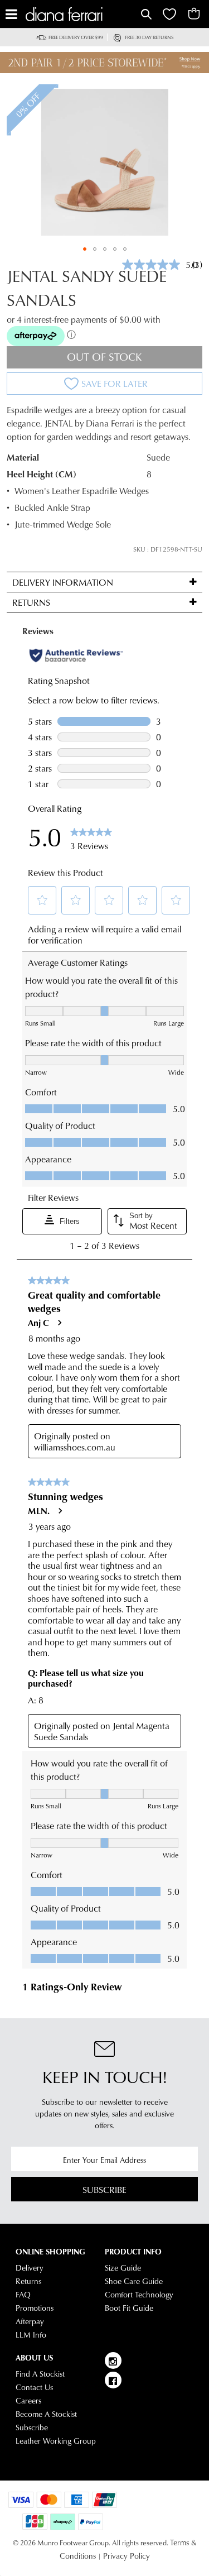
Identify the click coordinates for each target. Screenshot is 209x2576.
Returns (28, 2281)
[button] (85, 249)
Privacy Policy (127, 2556)
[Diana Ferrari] (82, 14)
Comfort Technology (139, 2295)
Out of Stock (104, 356)
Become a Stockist (46, 2414)
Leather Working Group (56, 2441)
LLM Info (31, 2335)
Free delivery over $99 (76, 37)
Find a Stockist (40, 2374)
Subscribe (104, 2189)
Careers (28, 2401)
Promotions (35, 2308)
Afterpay (30, 2321)
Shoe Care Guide (134, 2281)
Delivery (30, 2268)
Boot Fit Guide (129, 2308)
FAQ (23, 2295)
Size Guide (123, 2268)
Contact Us (34, 2387)
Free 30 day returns (149, 37)
